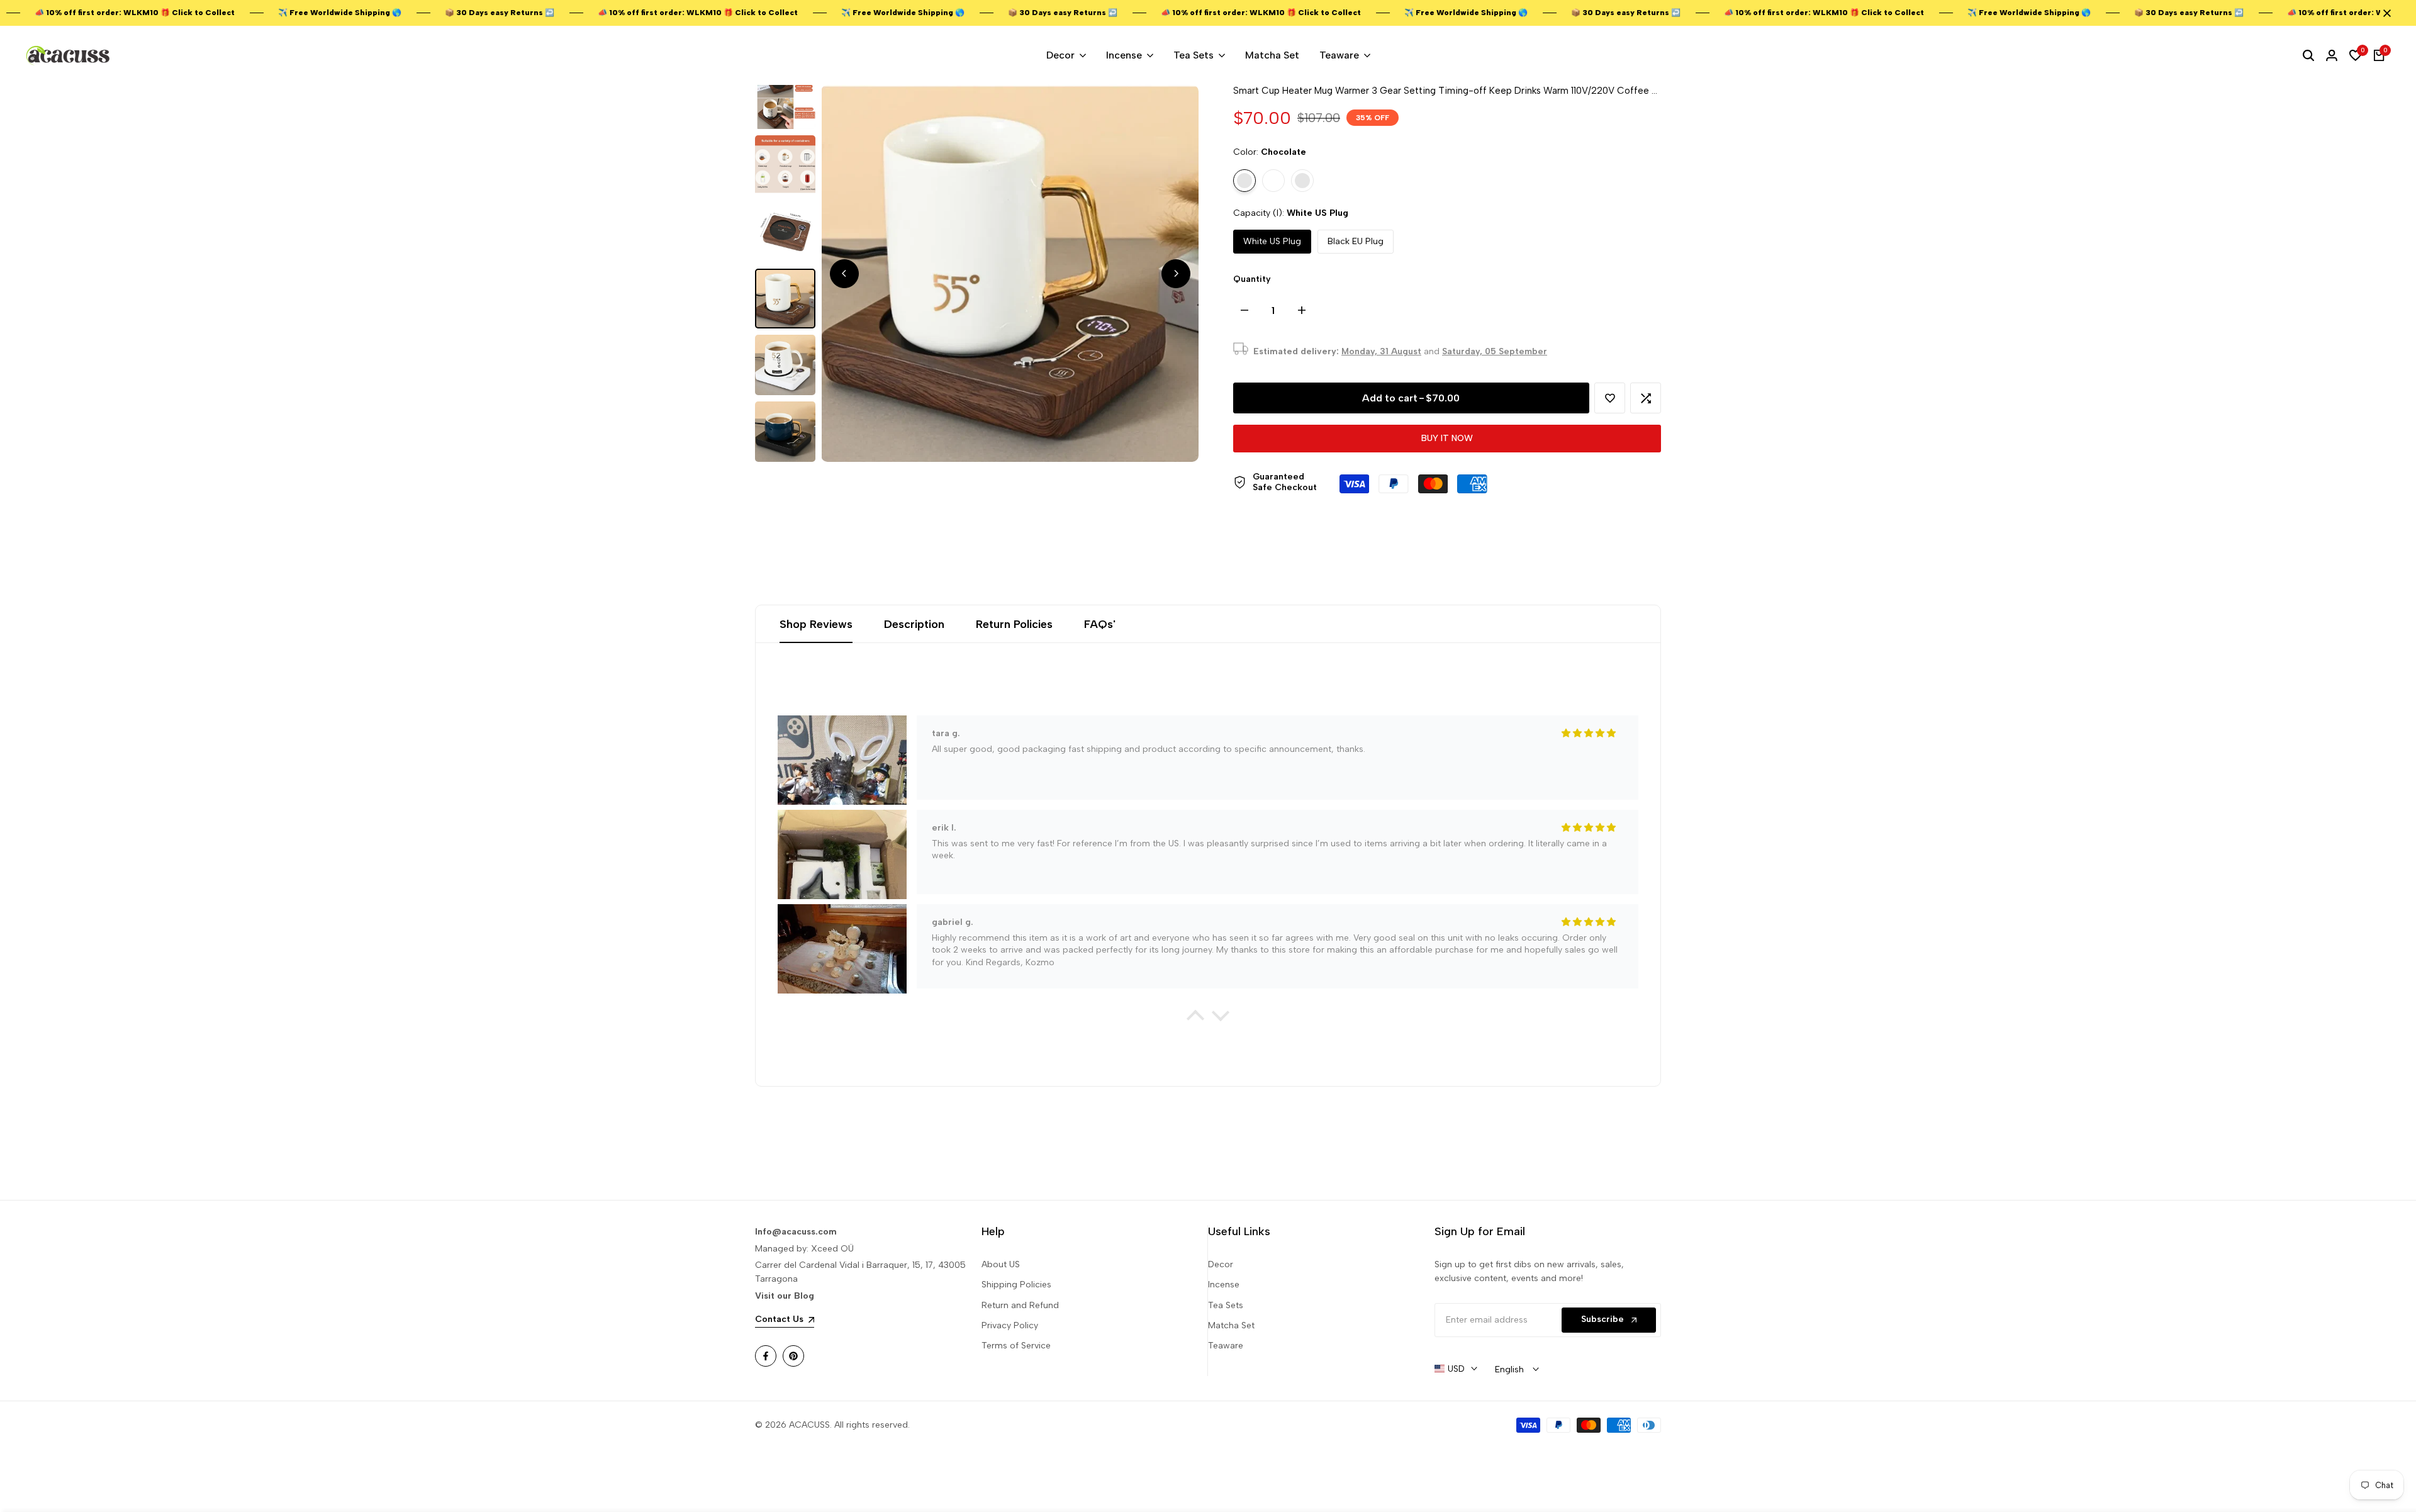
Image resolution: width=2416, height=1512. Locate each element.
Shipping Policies (1016, 1285)
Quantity (1252, 279)
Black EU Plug (1356, 241)
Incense (1224, 1285)
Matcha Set (1231, 1325)
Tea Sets (1226, 1305)
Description (914, 624)
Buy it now (1447, 438)
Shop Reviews (816, 624)
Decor (1221, 1264)
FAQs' (1100, 624)
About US (1001, 1264)
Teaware (1226, 1346)
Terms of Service (1016, 1346)
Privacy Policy (1010, 1325)
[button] (1610, 398)
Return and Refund (1020, 1305)
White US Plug (1272, 241)
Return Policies (1014, 624)
